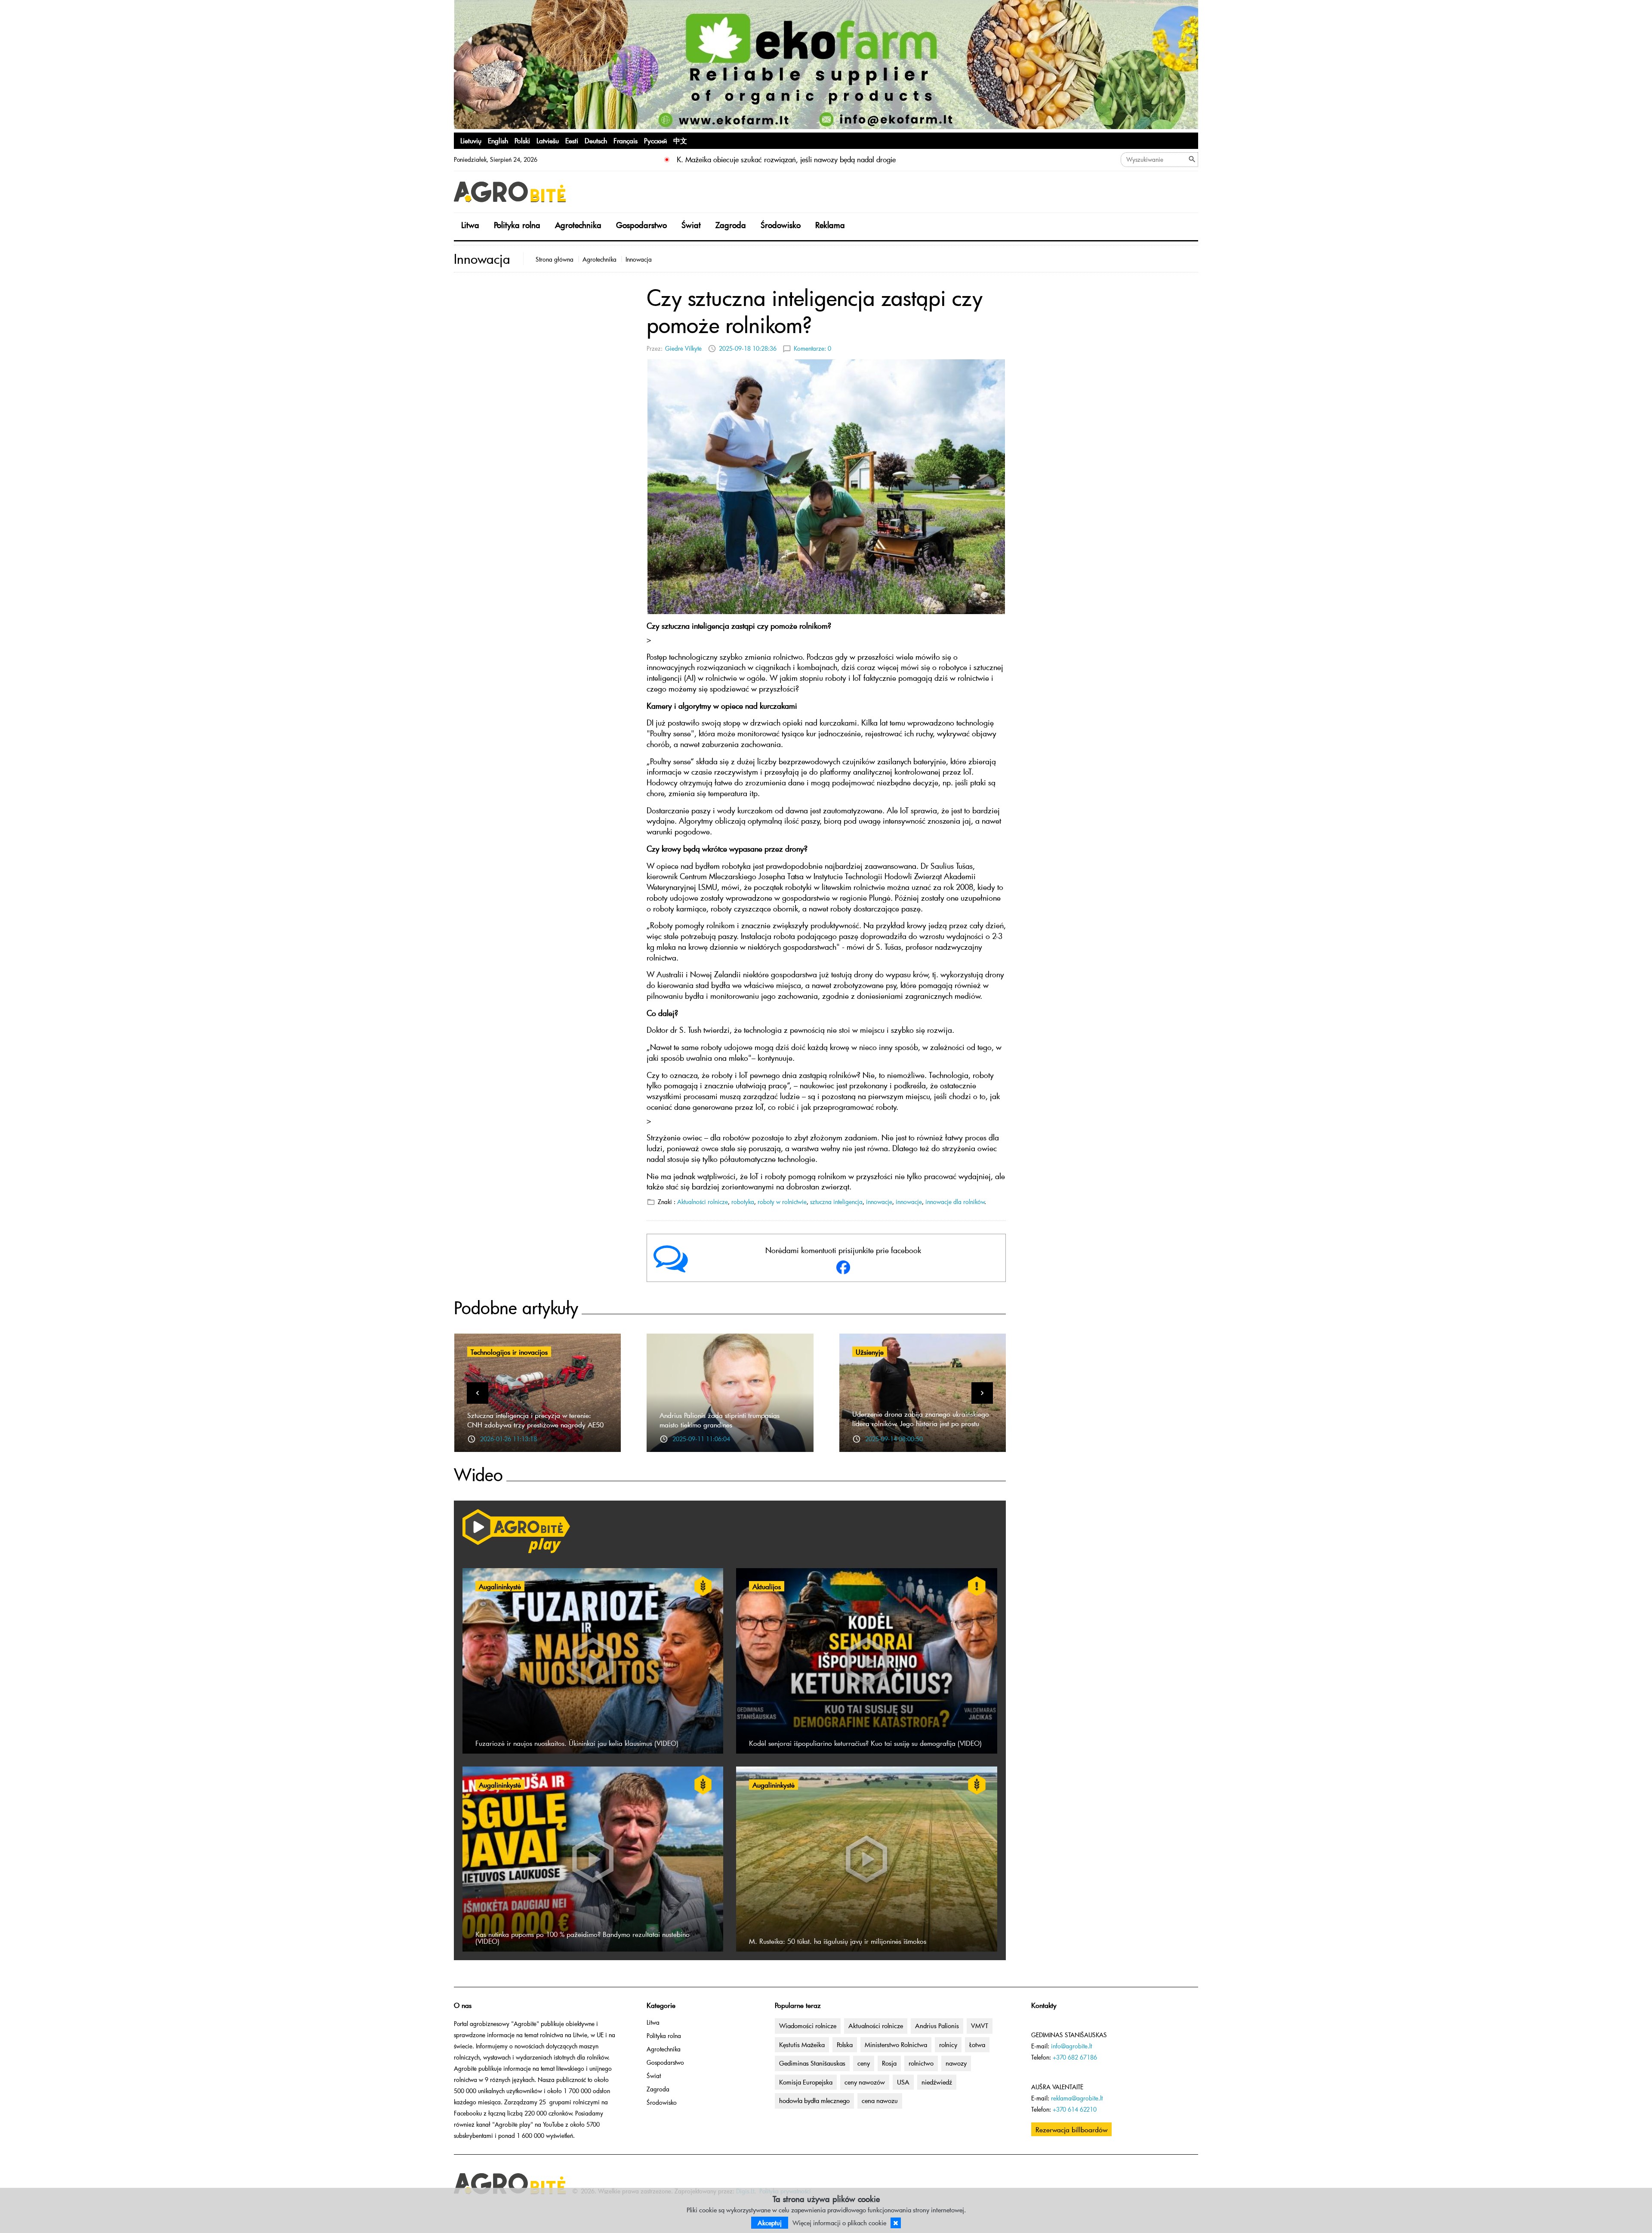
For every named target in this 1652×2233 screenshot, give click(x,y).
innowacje (879, 1202)
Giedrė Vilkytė (683, 348)
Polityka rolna (517, 225)
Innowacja (639, 259)
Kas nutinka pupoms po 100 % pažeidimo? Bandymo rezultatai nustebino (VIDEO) (583, 1937)
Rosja (889, 2063)
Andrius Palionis (937, 2026)
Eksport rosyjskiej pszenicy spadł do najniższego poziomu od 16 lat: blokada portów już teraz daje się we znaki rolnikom (862, 159)
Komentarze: (812, 348)
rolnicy (948, 2045)
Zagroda (731, 225)
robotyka (743, 1202)
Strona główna (555, 259)
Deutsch (596, 140)
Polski (522, 140)
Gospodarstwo (641, 225)
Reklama (830, 225)
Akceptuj (770, 2223)
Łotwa (977, 2045)
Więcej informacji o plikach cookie (839, 2223)
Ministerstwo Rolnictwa (896, 2045)
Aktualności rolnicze (703, 1202)
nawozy (956, 2063)
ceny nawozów (865, 2082)
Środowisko (781, 225)
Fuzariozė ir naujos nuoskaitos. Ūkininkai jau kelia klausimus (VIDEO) (577, 1743)
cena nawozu (880, 2100)
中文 (680, 140)
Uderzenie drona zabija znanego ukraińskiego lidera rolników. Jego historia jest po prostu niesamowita (921, 1423)
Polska (845, 2045)
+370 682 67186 (1075, 2057)
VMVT (980, 2026)
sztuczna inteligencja (836, 1202)
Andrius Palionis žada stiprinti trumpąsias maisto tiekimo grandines (720, 1420)
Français (626, 140)
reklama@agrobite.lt (1077, 2098)
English (498, 140)
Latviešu (548, 140)
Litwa (470, 225)
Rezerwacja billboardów (1071, 2129)
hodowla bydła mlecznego (814, 2100)
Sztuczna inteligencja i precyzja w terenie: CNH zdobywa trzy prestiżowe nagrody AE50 (535, 1420)
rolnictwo (921, 2063)
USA (903, 2082)
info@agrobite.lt (1071, 2046)
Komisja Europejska (806, 2082)
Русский (655, 140)
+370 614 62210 (1075, 2109)
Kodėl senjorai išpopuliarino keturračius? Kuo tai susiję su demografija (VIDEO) (865, 1743)
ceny (864, 2063)
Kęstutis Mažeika (802, 2045)
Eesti (572, 140)
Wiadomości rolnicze (808, 2026)
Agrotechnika (578, 225)
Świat (691, 225)
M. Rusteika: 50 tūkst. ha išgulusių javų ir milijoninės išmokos (838, 1941)
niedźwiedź (937, 2082)
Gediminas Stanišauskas (812, 2063)
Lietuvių (471, 140)
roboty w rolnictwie (782, 1202)
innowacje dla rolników (955, 1202)
